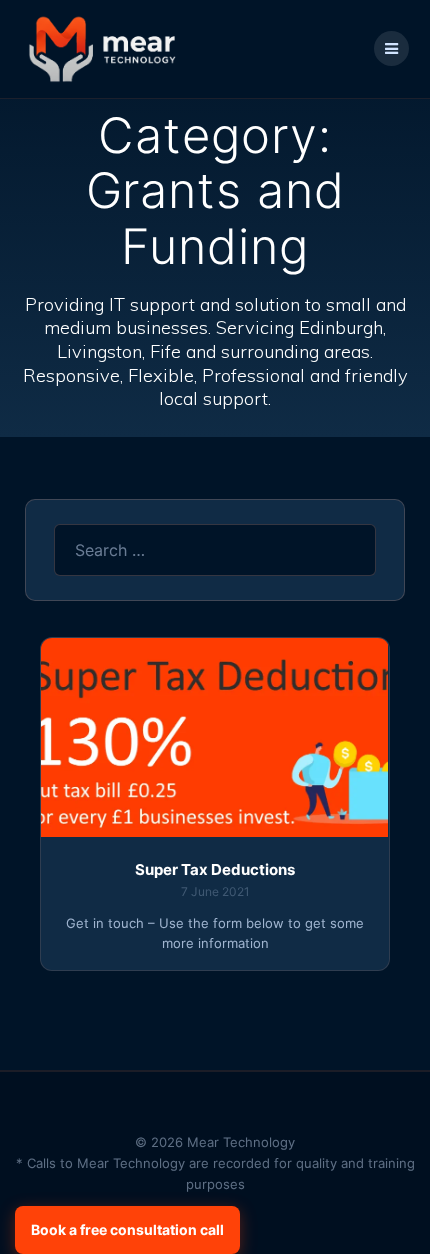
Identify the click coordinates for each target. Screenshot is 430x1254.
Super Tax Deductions (215, 869)
